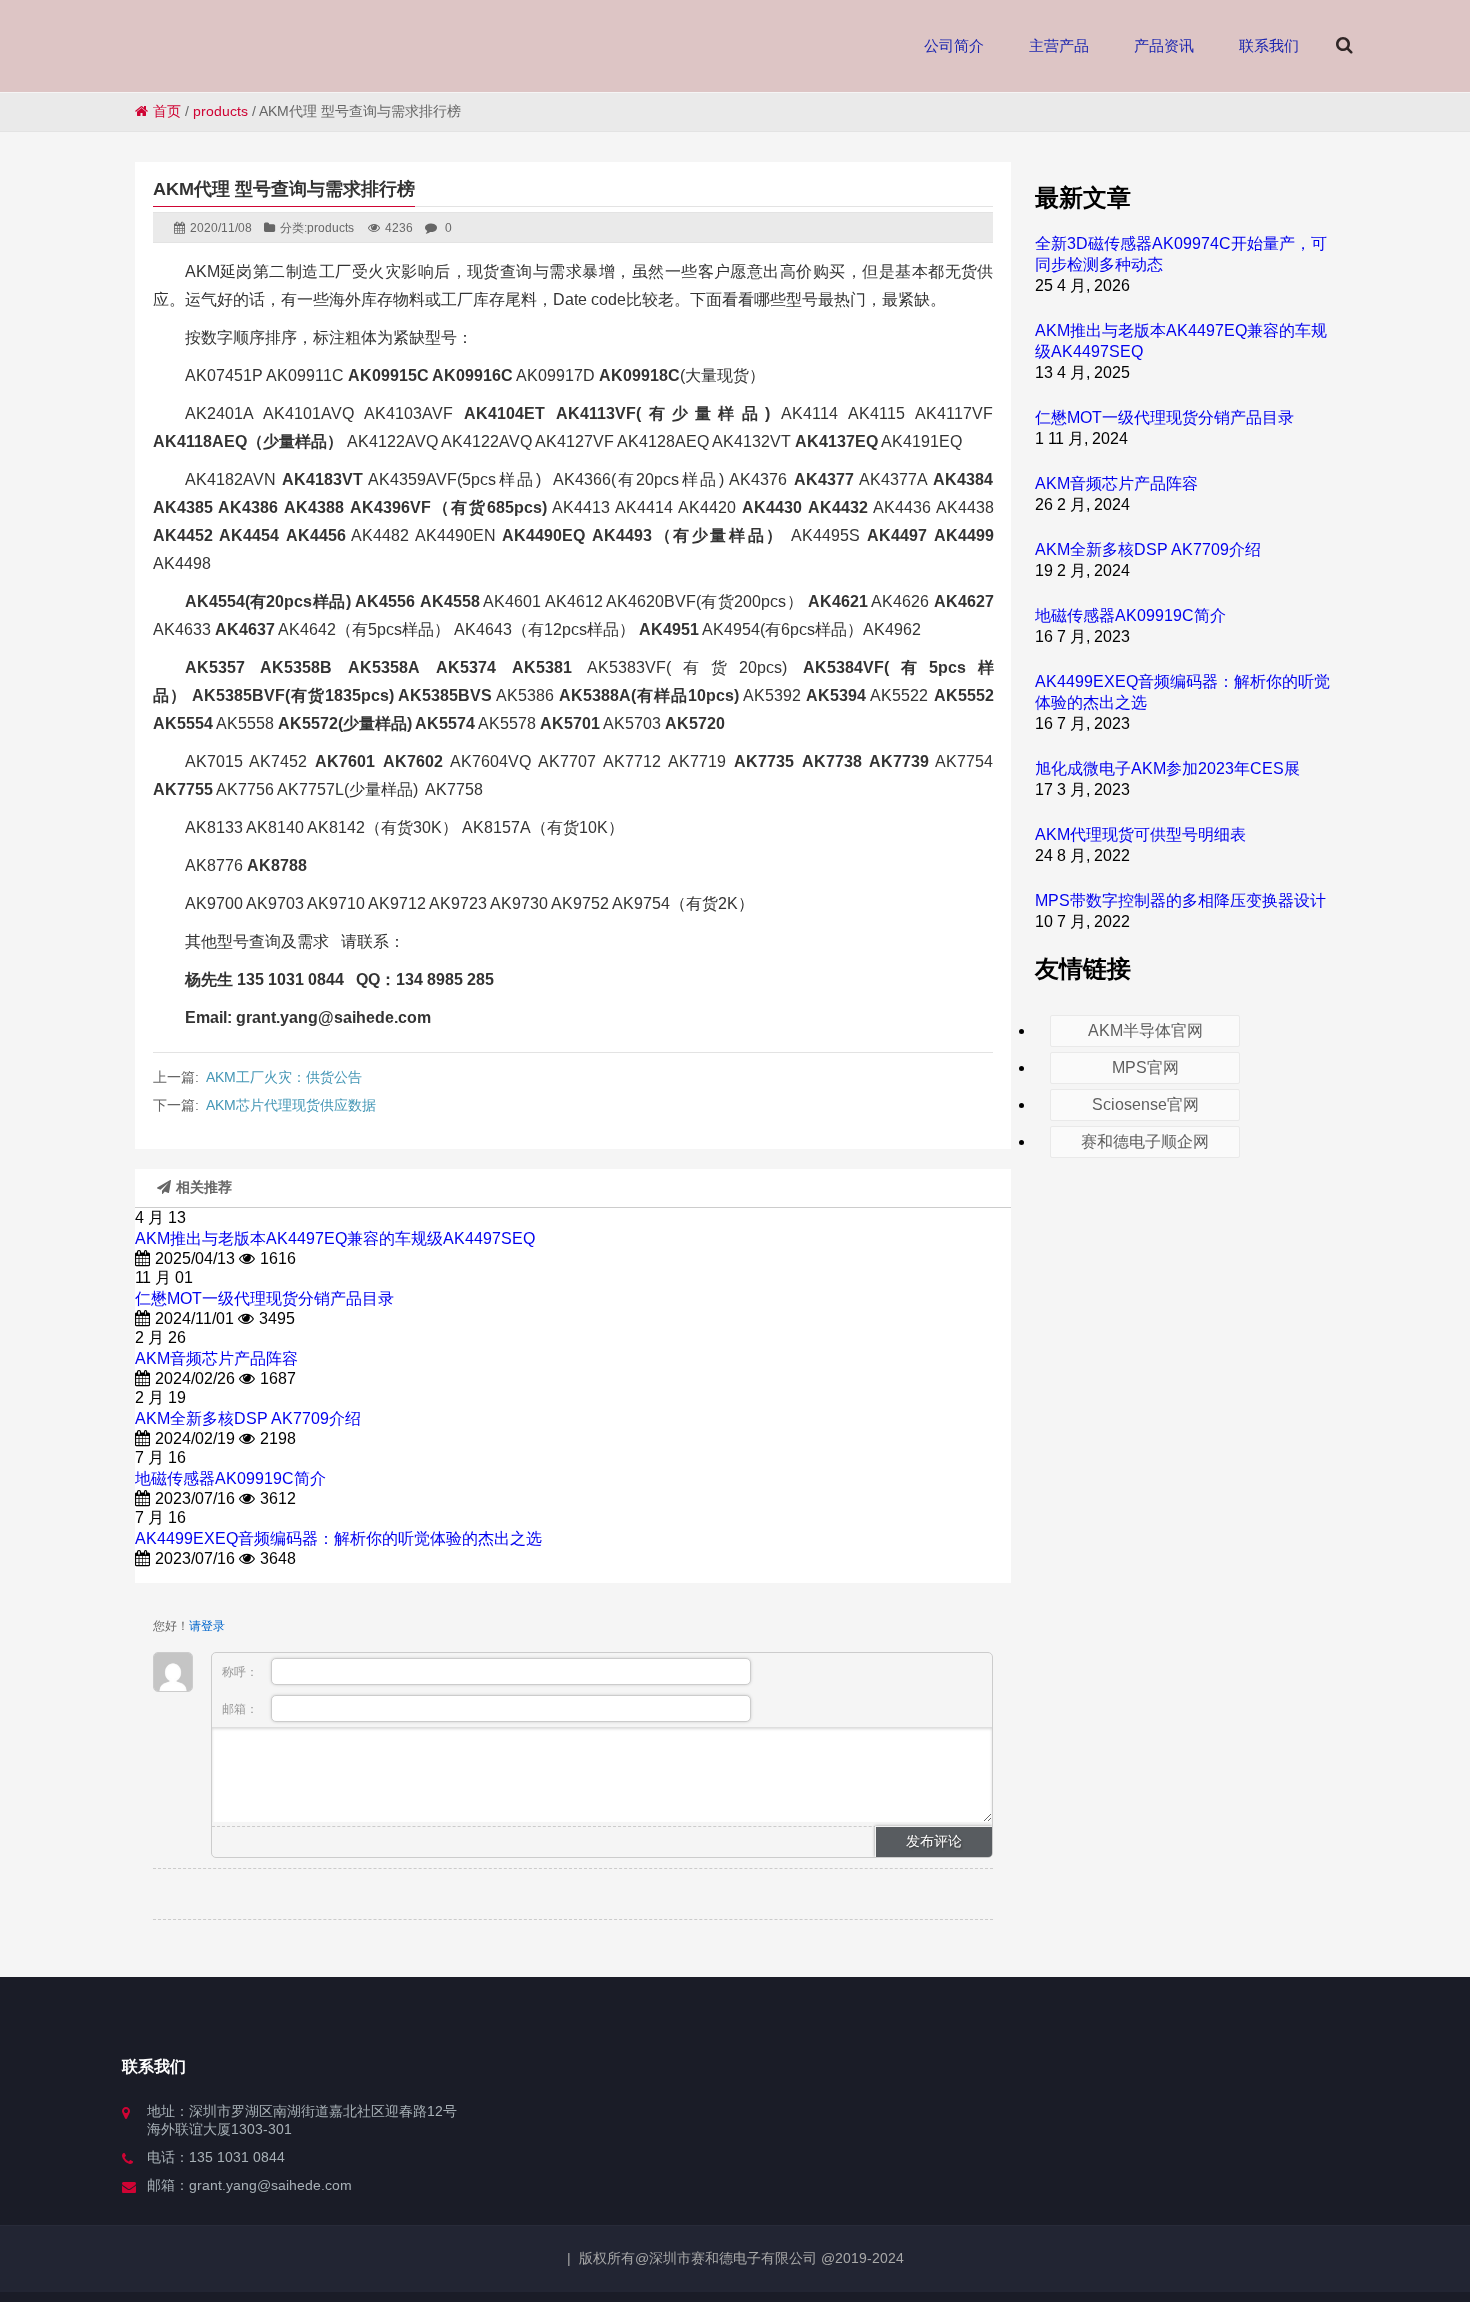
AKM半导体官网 (1145, 1030)
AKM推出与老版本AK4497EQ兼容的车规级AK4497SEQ (335, 1238)
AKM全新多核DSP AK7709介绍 (248, 1418)
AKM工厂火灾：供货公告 (284, 1077)
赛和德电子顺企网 (1145, 1141)
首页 (167, 111)
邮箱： (241, 1709)
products (220, 111)
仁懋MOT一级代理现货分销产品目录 (264, 1298)
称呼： (241, 1672)
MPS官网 (1145, 1067)
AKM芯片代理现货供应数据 (291, 1105)
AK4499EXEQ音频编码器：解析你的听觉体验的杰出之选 (338, 1538)
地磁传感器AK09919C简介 (230, 1478)
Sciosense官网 (1145, 1104)
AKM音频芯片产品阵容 (216, 1358)
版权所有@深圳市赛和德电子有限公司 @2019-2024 (741, 2258)
